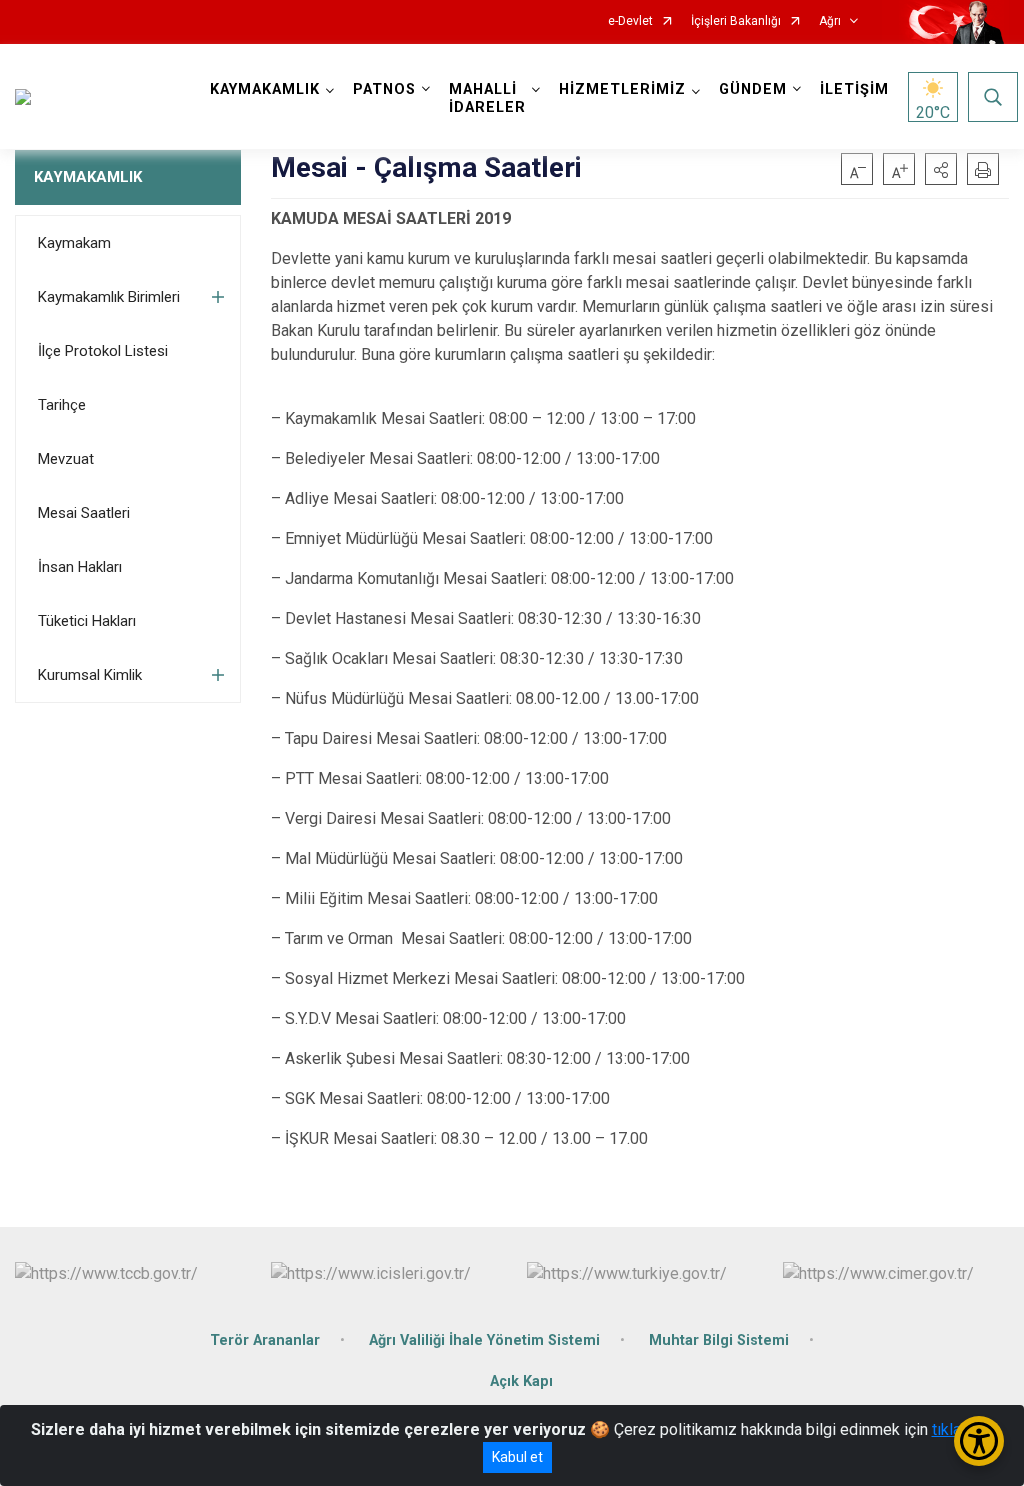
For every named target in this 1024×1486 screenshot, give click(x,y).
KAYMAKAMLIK (88, 177)
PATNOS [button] (384, 89)
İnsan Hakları (80, 567)
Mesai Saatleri (84, 513)
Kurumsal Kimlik (90, 675)
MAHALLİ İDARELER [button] (487, 98)
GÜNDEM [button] (753, 89)
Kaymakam (74, 243)
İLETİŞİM (854, 89)
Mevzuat (66, 459)
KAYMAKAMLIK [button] (265, 89)
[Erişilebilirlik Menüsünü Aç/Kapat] (979, 1441)
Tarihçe (62, 405)
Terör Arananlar (265, 1340)
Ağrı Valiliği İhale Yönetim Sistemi (484, 1340)
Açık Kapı (521, 1381)
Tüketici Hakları (87, 621)
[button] (941, 169)
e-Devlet (630, 21)
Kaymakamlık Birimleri (109, 297)
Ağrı (830, 21)
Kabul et (517, 1457)
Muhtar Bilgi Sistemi (719, 1340)
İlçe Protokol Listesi (103, 351)
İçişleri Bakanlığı (736, 21)
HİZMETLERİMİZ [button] (622, 89)
